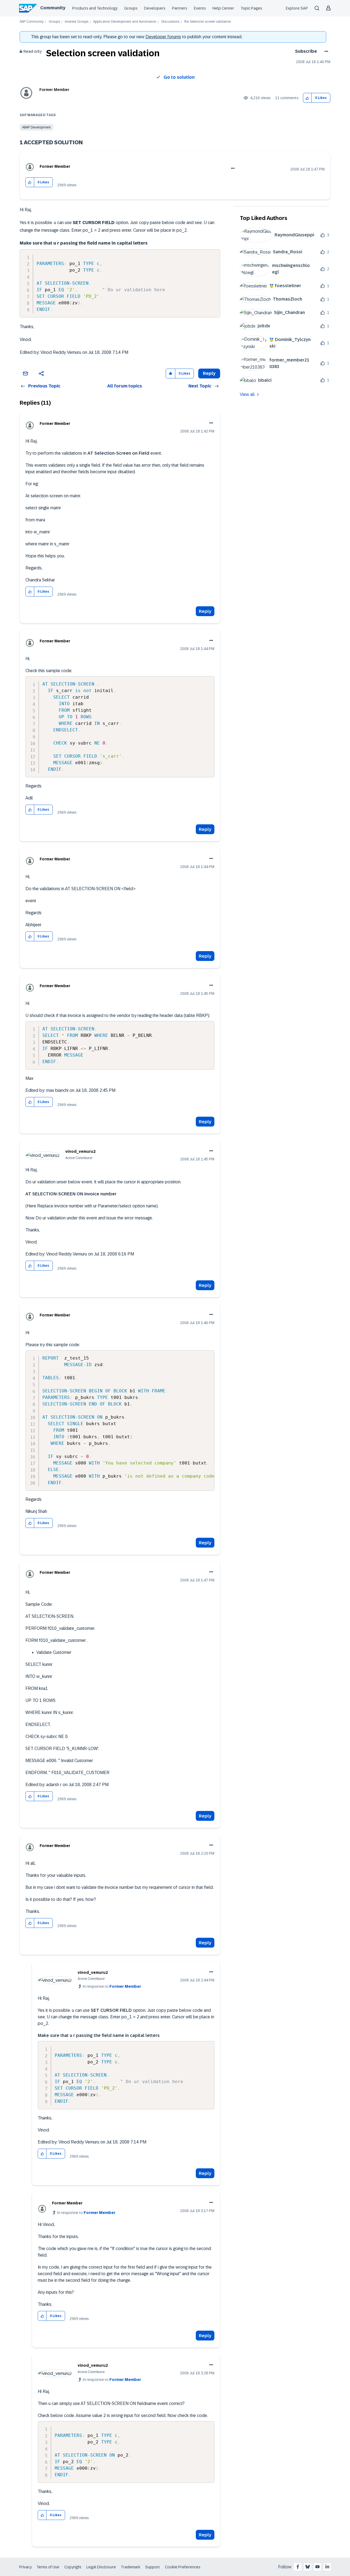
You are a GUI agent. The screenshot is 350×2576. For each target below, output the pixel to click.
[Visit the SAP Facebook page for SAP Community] (298, 2567)
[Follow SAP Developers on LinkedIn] (327, 2567)
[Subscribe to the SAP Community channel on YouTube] (317, 2567)
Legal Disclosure (101, 2567)
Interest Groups (77, 22)
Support (153, 2567)
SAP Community (32, 22)
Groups (131, 8)
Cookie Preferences (183, 2567)
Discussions (170, 22)
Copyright (73, 2567)
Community (53, 8)
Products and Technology (95, 8)
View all (247, 394)
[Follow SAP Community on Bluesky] (308, 2567)
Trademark (131, 2567)
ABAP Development (37, 127)
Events (200, 8)
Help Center (223, 8)
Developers (155, 8)
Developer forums (163, 37)
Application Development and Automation (125, 22)
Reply (205, 611)
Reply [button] (209, 373)
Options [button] (325, 51)
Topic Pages (251, 8)
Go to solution (179, 77)
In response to (112, 1986)
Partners (180, 8)
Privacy (25, 2567)
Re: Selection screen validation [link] (208, 22)
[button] (307, 98)
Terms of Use (48, 2567)
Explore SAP (297, 8)
